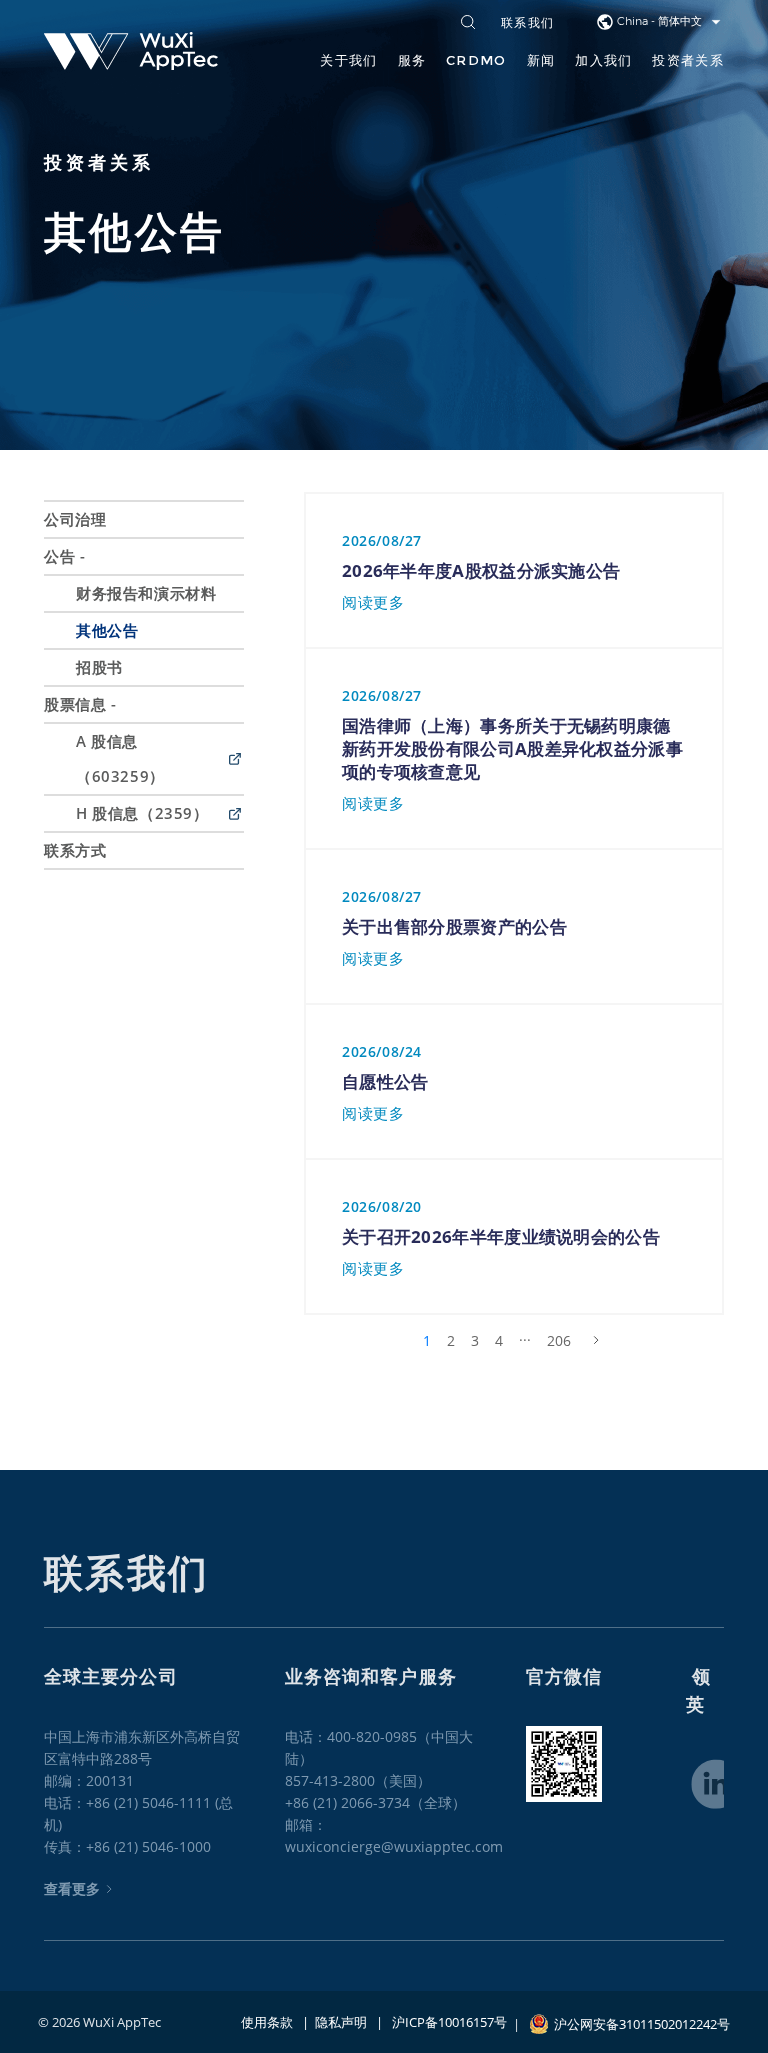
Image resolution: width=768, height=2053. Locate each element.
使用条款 (267, 2022)
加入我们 (603, 60)
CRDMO (476, 60)
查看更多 (72, 1888)
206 (559, 1341)
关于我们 (348, 60)
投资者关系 (688, 60)
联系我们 (527, 23)
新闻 (541, 60)
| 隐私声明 (330, 2022)
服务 (412, 60)
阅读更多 (373, 602)
